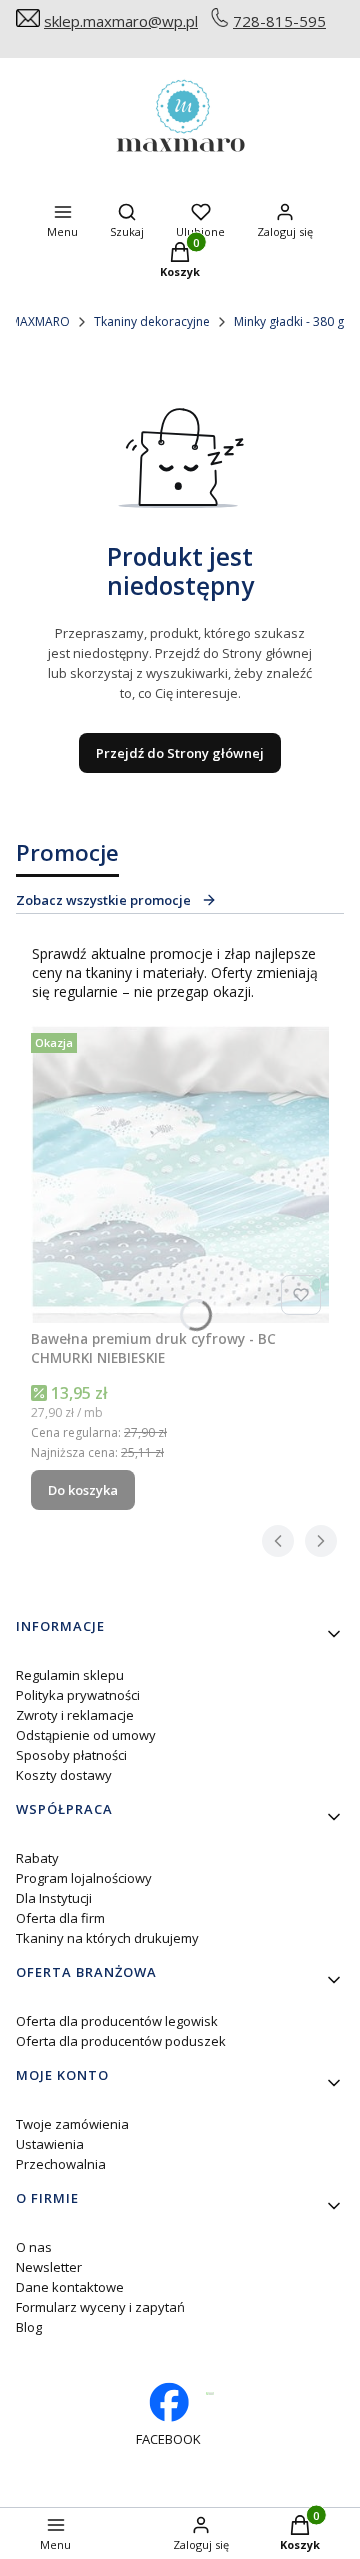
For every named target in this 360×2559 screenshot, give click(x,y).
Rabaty (37, 1858)
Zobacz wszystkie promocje (103, 900)
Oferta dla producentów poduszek (121, 2041)
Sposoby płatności (71, 1755)
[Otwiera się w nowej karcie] (210, 2393)
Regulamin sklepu (70, 1675)
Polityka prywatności (78, 1695)
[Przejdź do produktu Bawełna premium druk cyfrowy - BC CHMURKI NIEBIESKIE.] (180, 1174)
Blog (29, 2327)
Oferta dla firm (60, 1918)
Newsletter (49, 2267)
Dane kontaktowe (70, 2287)
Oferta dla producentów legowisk (117, 2021)
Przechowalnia (61, 2164)
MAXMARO (40, 321)
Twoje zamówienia (72, 2124)
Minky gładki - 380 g (289, 321)
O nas (34, 2247)
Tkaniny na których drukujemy (107, 1938)
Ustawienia (50, 2144)
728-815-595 (279, 21)
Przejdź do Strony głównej (180, 753)
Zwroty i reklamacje (75, 1715)
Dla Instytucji (54, 1898)
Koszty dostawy (64, 1775)
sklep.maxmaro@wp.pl (121, 21)
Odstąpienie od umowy (86, 1735)
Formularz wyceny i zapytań (100, 2307)
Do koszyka (83, 1490)
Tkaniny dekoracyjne (152, 321)
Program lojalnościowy (84, 1878)
